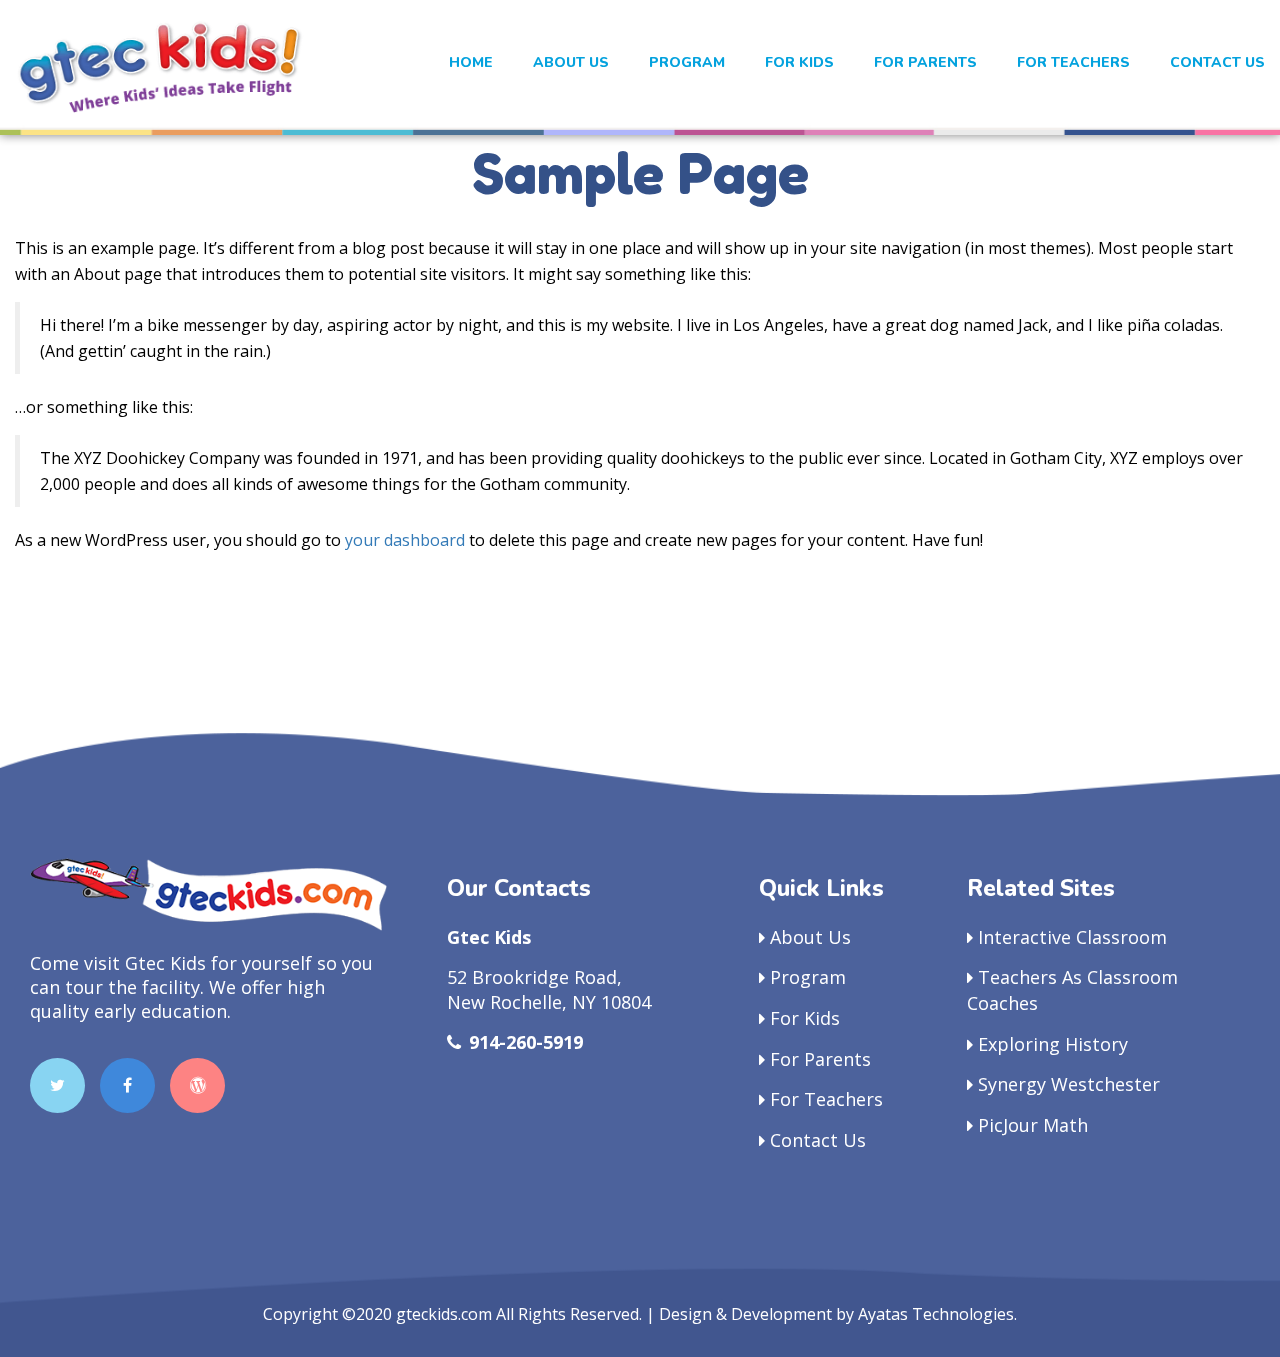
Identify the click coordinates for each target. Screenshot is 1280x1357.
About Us (571, 62)
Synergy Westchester (1069, 1084)
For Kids (805, 1018)
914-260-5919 (526, 1042)
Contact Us (1217, 62)
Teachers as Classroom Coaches (1072, 990)
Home (471, 62)
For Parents (925, 62)
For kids (799, 62)
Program (687, 62)
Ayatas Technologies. (937, 1314)
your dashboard (405, 540)
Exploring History (1053, 1044)
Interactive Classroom (1072, 937)
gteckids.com (444, 1314)
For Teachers (1073, 62)
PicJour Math (1033, 1125)
